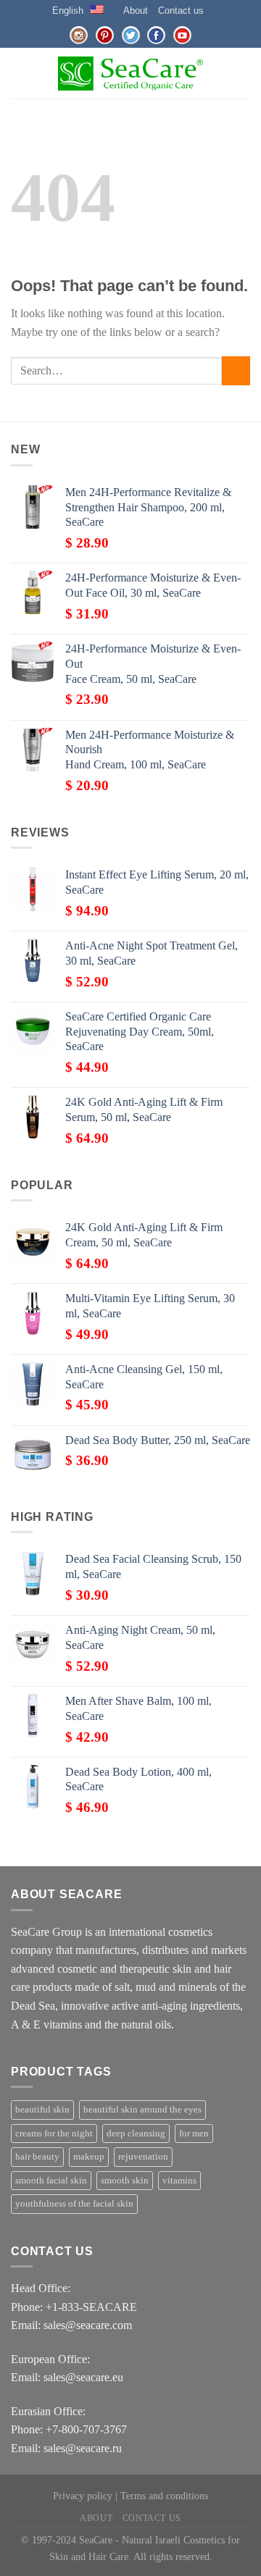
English (68, 11)
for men (194, 2134)
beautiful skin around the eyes (142, 2110)
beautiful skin (42, 2110)
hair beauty (37, 2157)
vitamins (179, 2181)
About (136, 11)
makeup (89, 2157)
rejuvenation (143, 2157)
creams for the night (54, 2134)
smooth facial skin (51, 2181)
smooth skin (125, 2181)
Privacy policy (83, 2496)
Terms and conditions (164, 2496)
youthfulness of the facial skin (74, 2204)
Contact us (181, 11)
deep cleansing (136, 2134)
